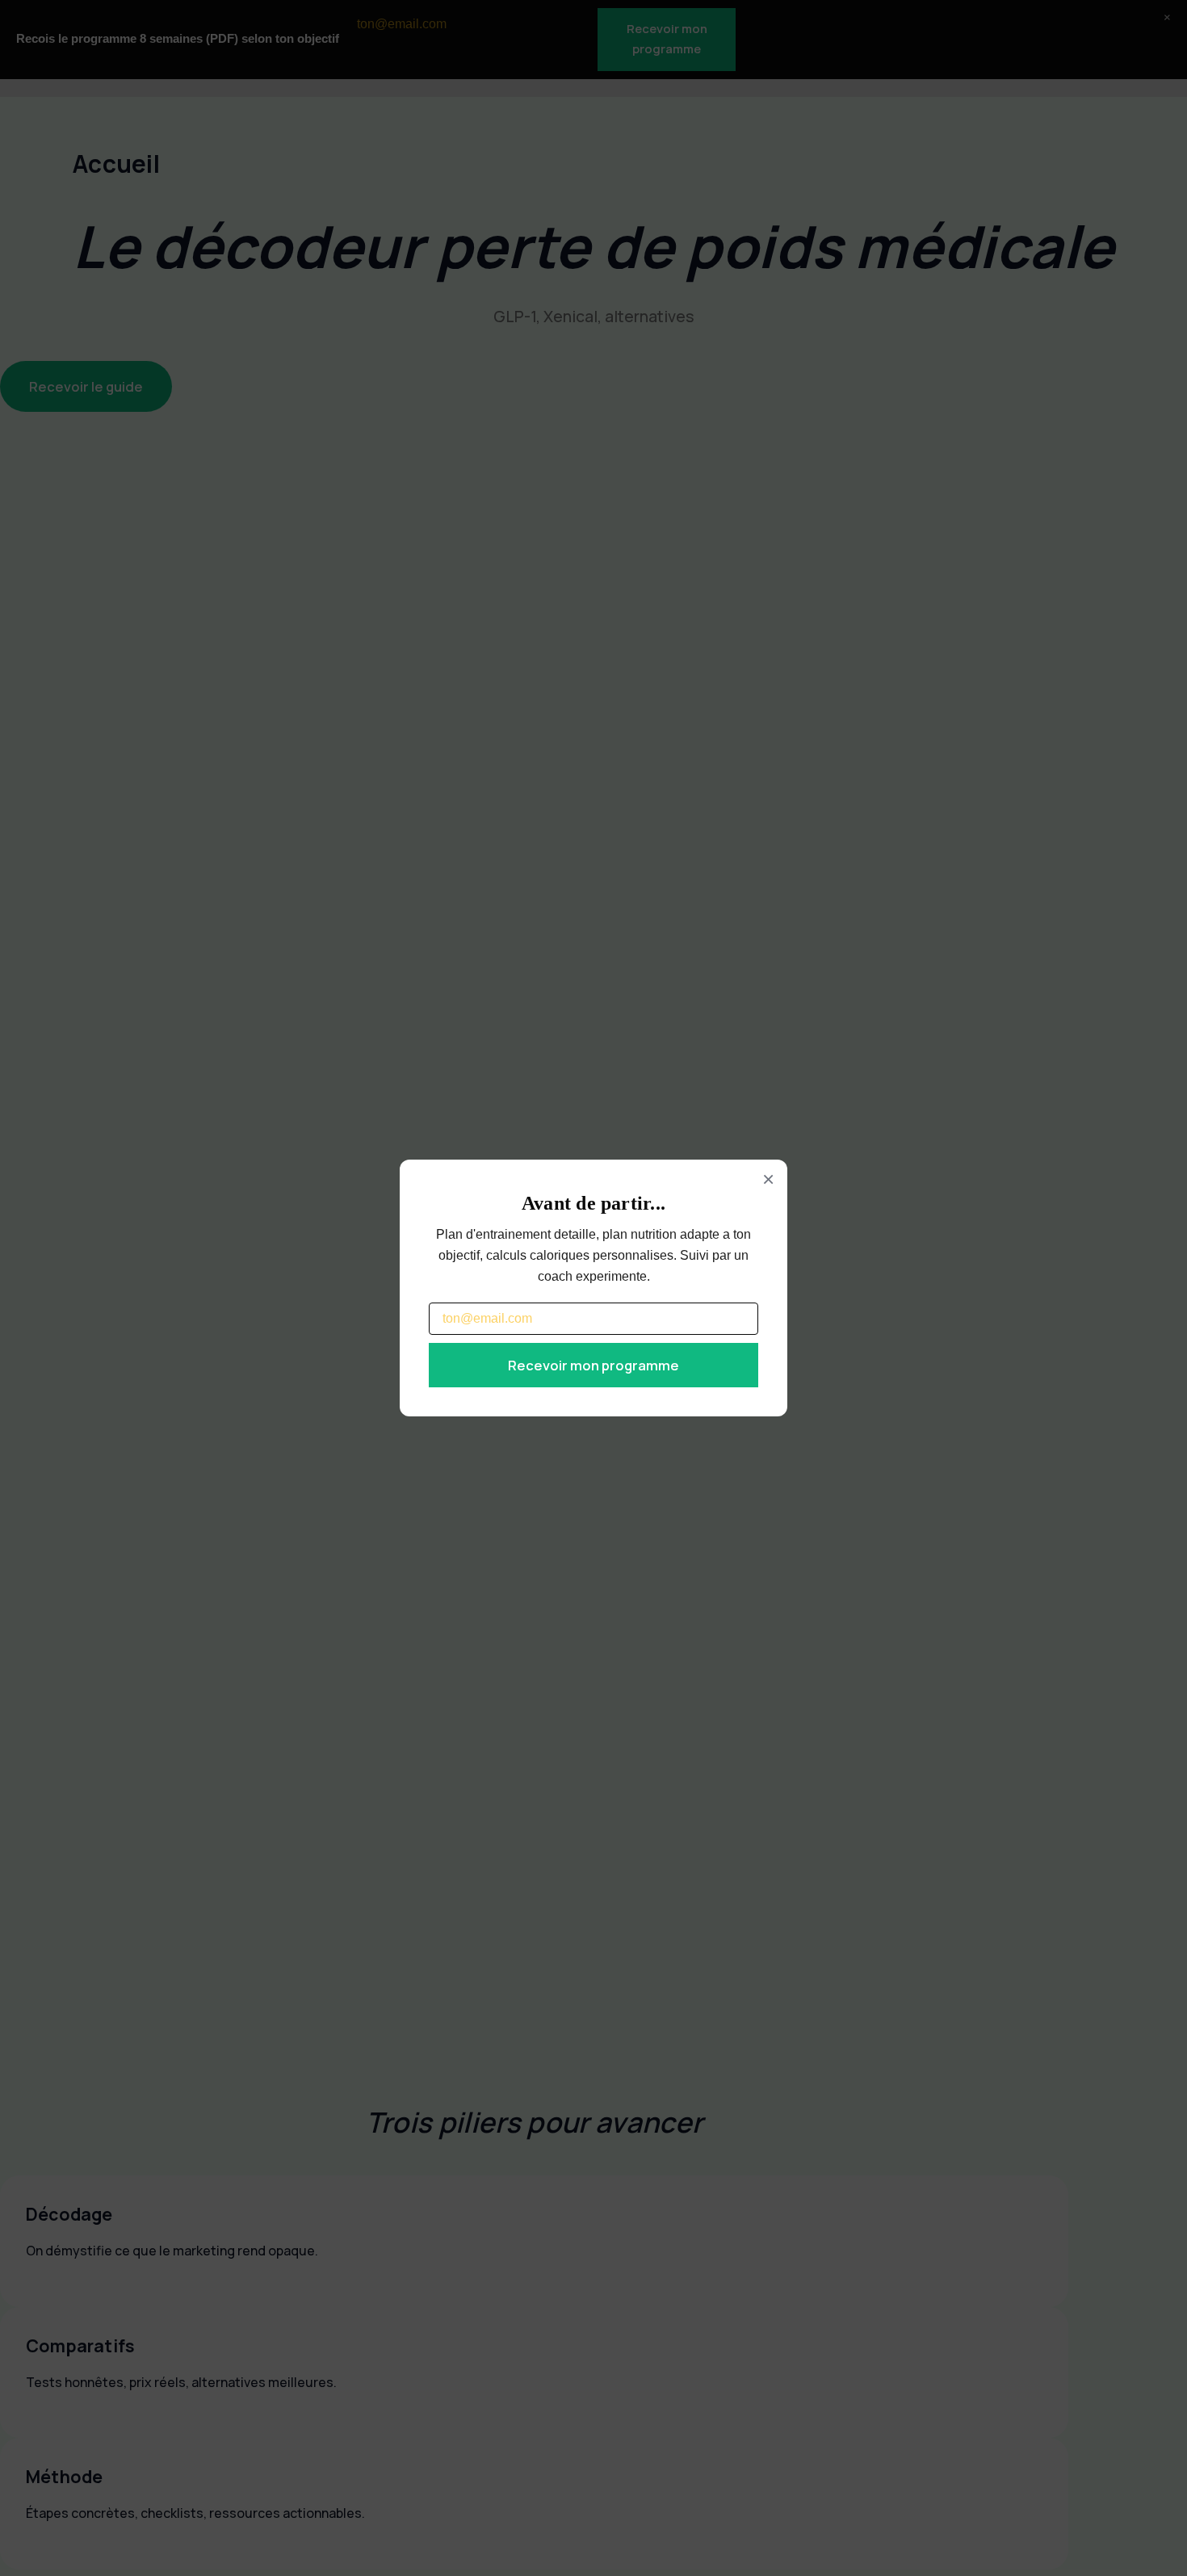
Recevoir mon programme (593, 1365)
